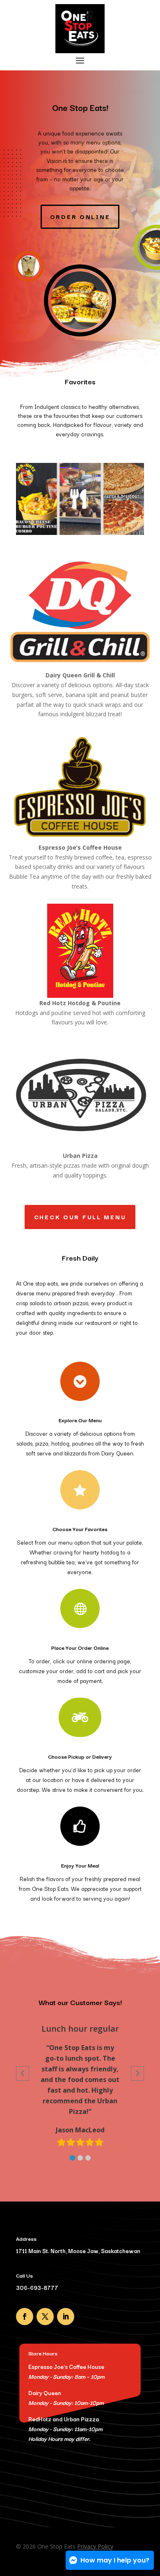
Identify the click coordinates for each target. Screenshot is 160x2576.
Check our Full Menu (80, 1217)
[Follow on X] (45, 2317)
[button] (72, 2158)
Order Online (80, 216)
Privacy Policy (95, 2546)
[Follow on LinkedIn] (66, 2317)
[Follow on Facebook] (25, 2317)
